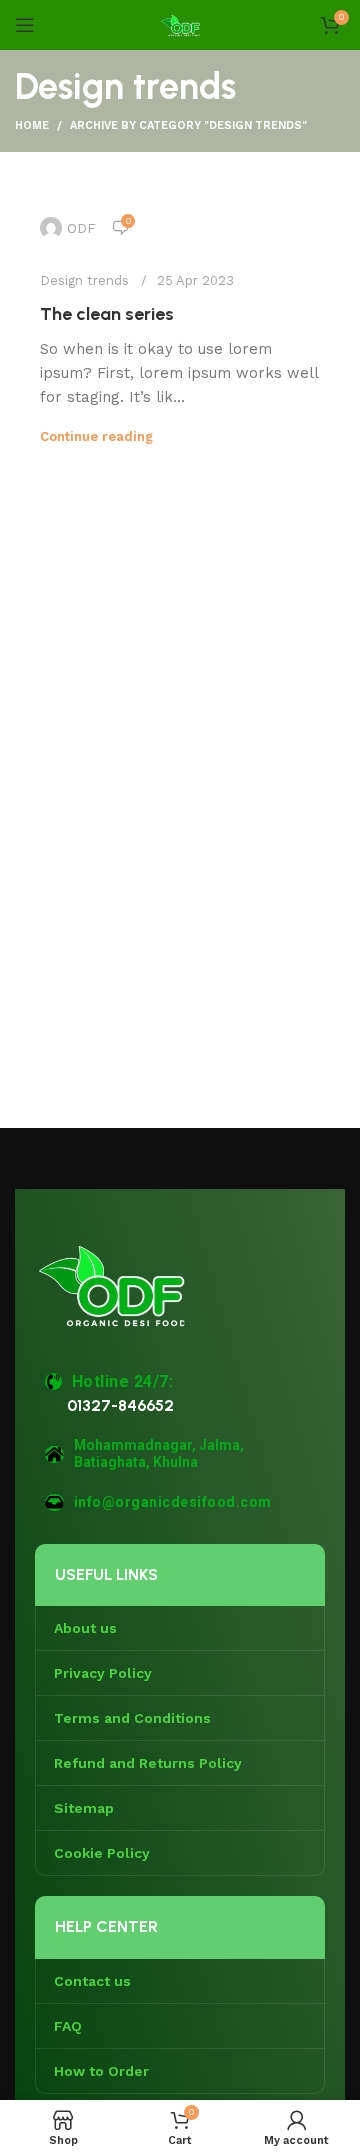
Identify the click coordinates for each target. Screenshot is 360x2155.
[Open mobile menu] (25, 25)
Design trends (84, 280)
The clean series (107, 314)
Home (32, 125)
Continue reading (96, 436)
